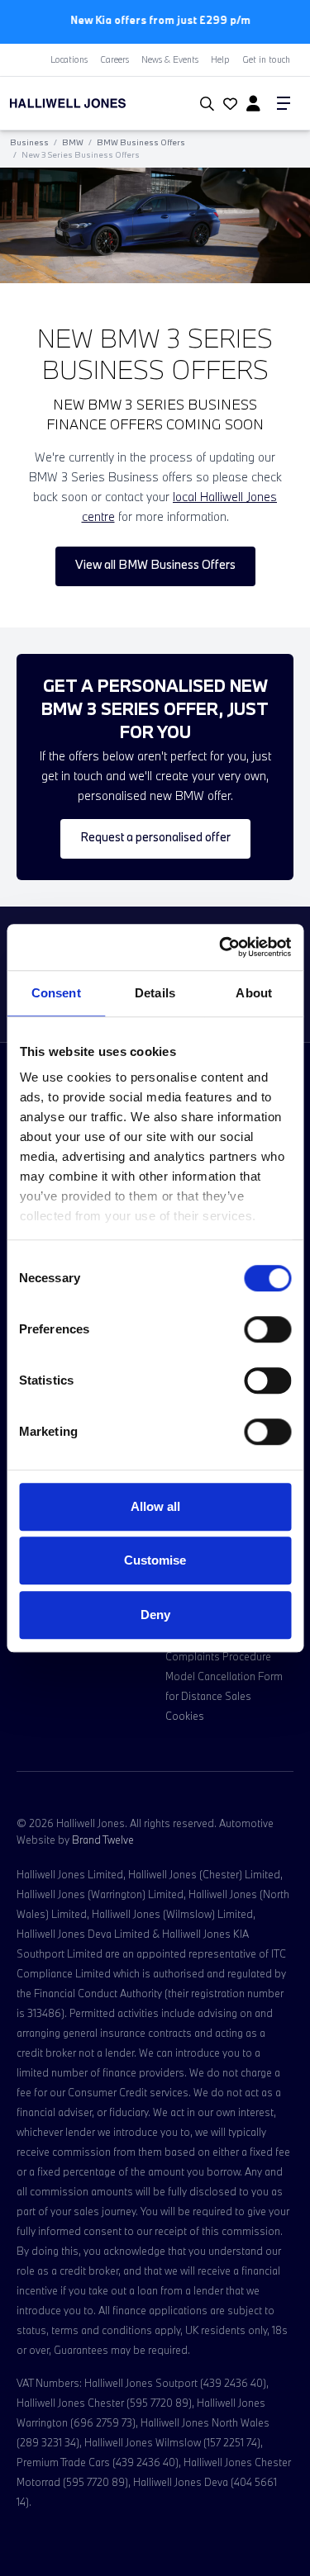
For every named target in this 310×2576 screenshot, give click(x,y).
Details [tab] (155, 993)
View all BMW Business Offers (155, 563)
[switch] (267, 1329)
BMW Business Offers (141, 142)
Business (29, 142)
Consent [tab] (56, 993)
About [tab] (254, 993)
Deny (155, 1615)
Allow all (155, 1506)
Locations (69, 59)
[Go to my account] (228, 104)
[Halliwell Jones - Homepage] (91, 102)
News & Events (170, 59)
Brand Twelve (103, 1838)
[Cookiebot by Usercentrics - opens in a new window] (221, 947)
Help (220, 59)
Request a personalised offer (155, 836)
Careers (114, 59)
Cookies (185, 1714)
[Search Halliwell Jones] (204, 103)
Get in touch (266, 59)
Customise (155, 1560)
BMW (73, 142)
